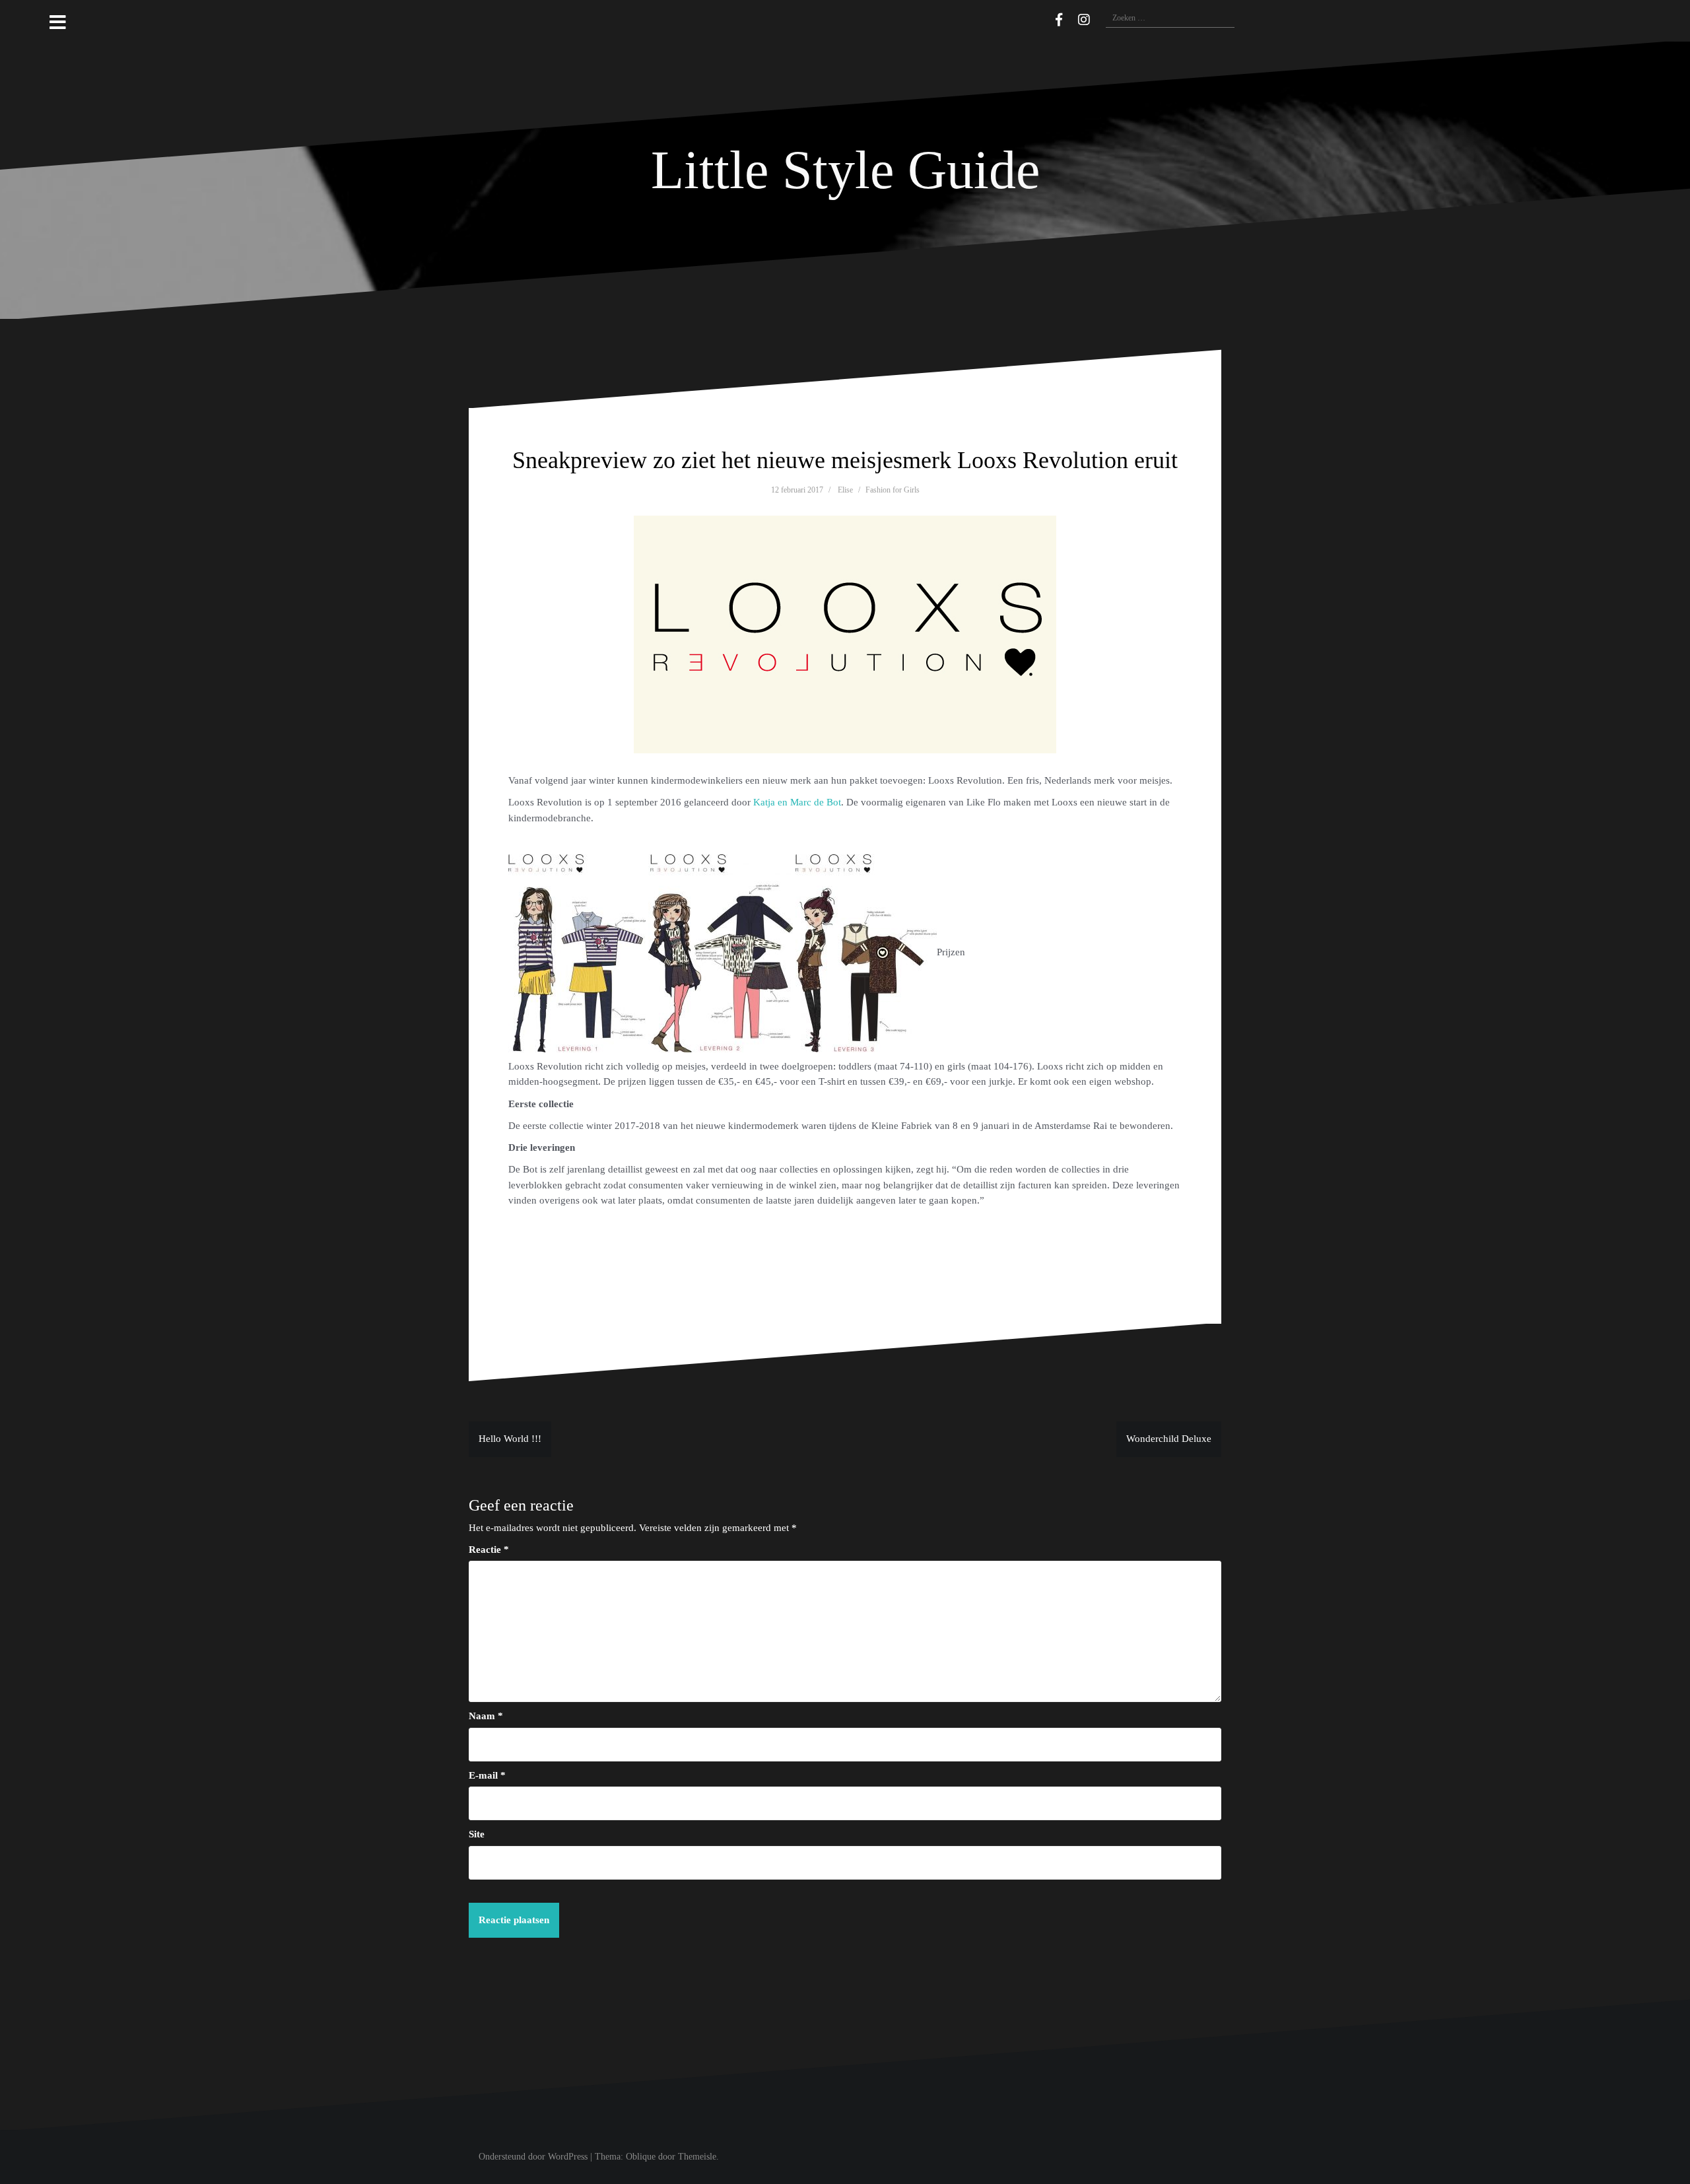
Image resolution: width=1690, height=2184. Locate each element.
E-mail (487, 1775)
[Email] (1040, 18)
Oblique (641, 2157)
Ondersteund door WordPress (533, 2157)
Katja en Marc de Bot (797, 802)
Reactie (489, 1550)
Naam (486, 1716)
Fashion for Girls (893, 490)
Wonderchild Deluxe (1169, 1439)
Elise (845, 490)
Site (477, 1834)
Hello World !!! (510, 1439)
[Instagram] (1084, 20)
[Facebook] (1059, 20)
